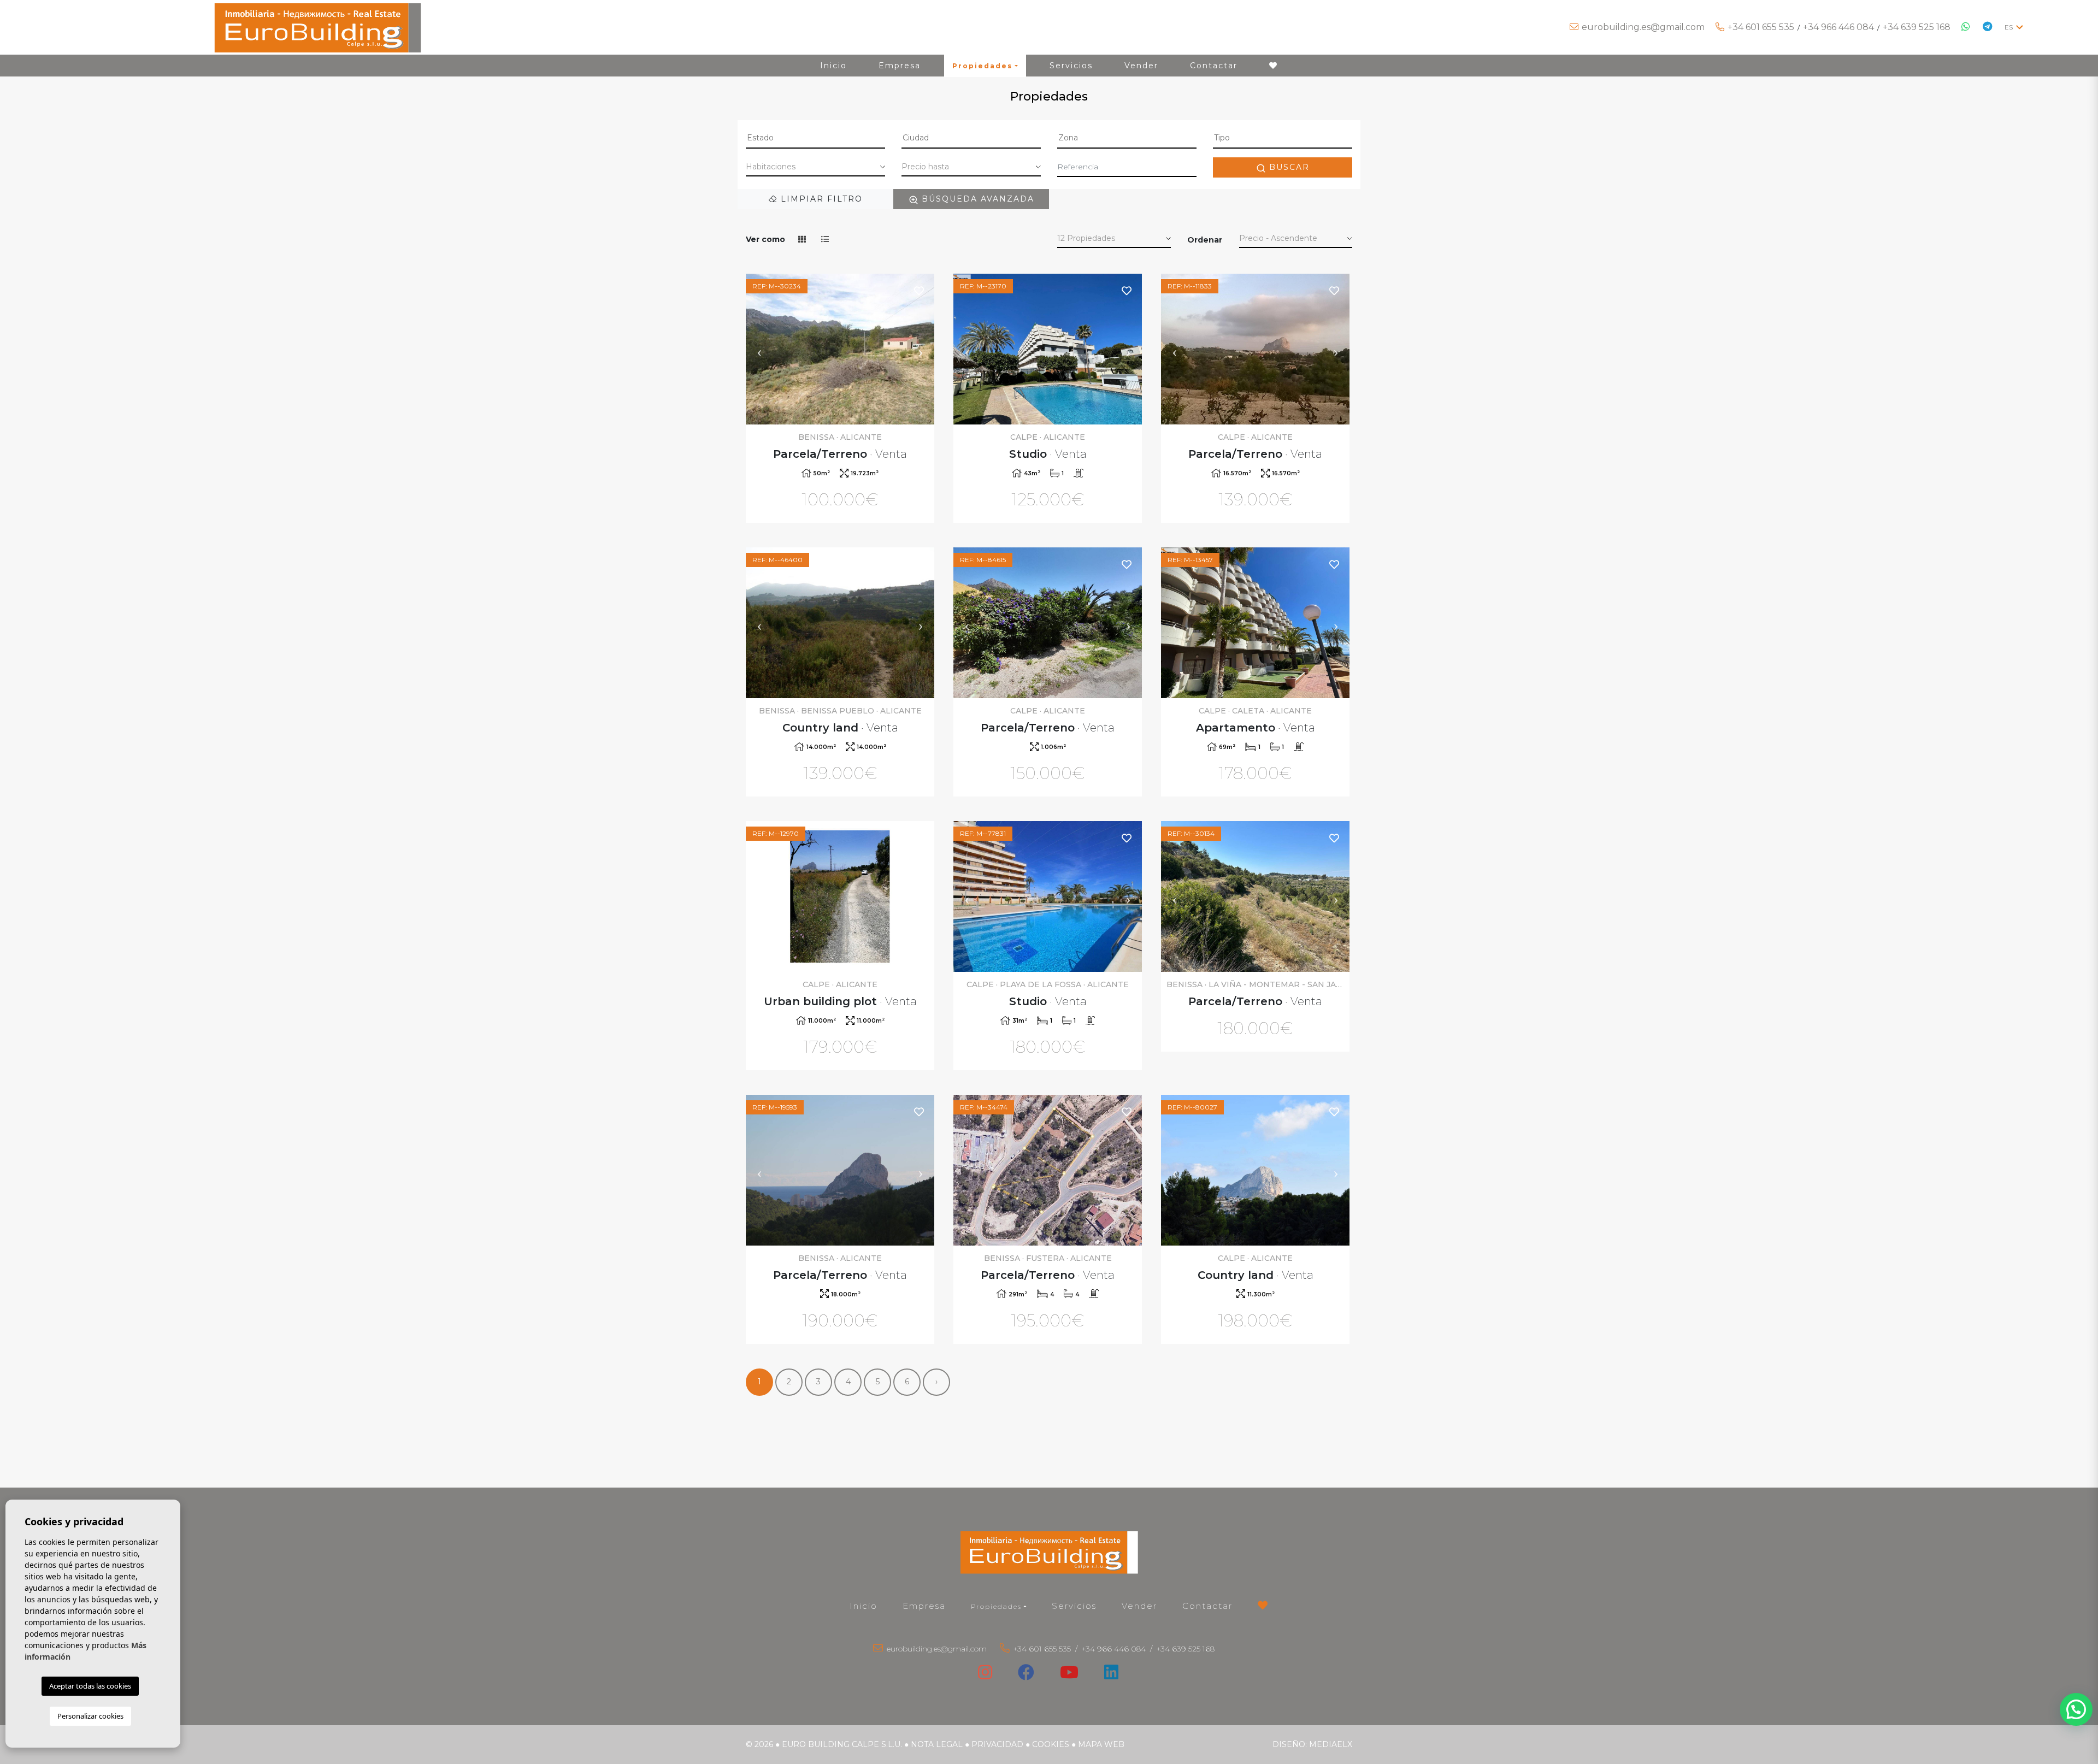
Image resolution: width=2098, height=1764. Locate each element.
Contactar (1214, 66)
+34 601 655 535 (1761, 27)
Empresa (900, 66)
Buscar (1288, 167)
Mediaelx (1331, 1744)
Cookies (1051, 1744)
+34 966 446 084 (1838, 27)
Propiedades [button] (982, 66)
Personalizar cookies (90, 1716)
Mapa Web (1101, 1744)
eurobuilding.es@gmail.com (1643, 27)
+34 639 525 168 (1917, 27)
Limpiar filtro (820, 199)
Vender (1141, 66)
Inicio (833, 66)
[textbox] (815, 138)
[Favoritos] (920, 290)
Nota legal (937, 1744)
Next (921, 349)
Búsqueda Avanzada (976, 199)
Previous (759, 349)
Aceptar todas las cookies (90, 1686)
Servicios (1071, 66)
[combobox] (815, 139)
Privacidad (997, 1744)
